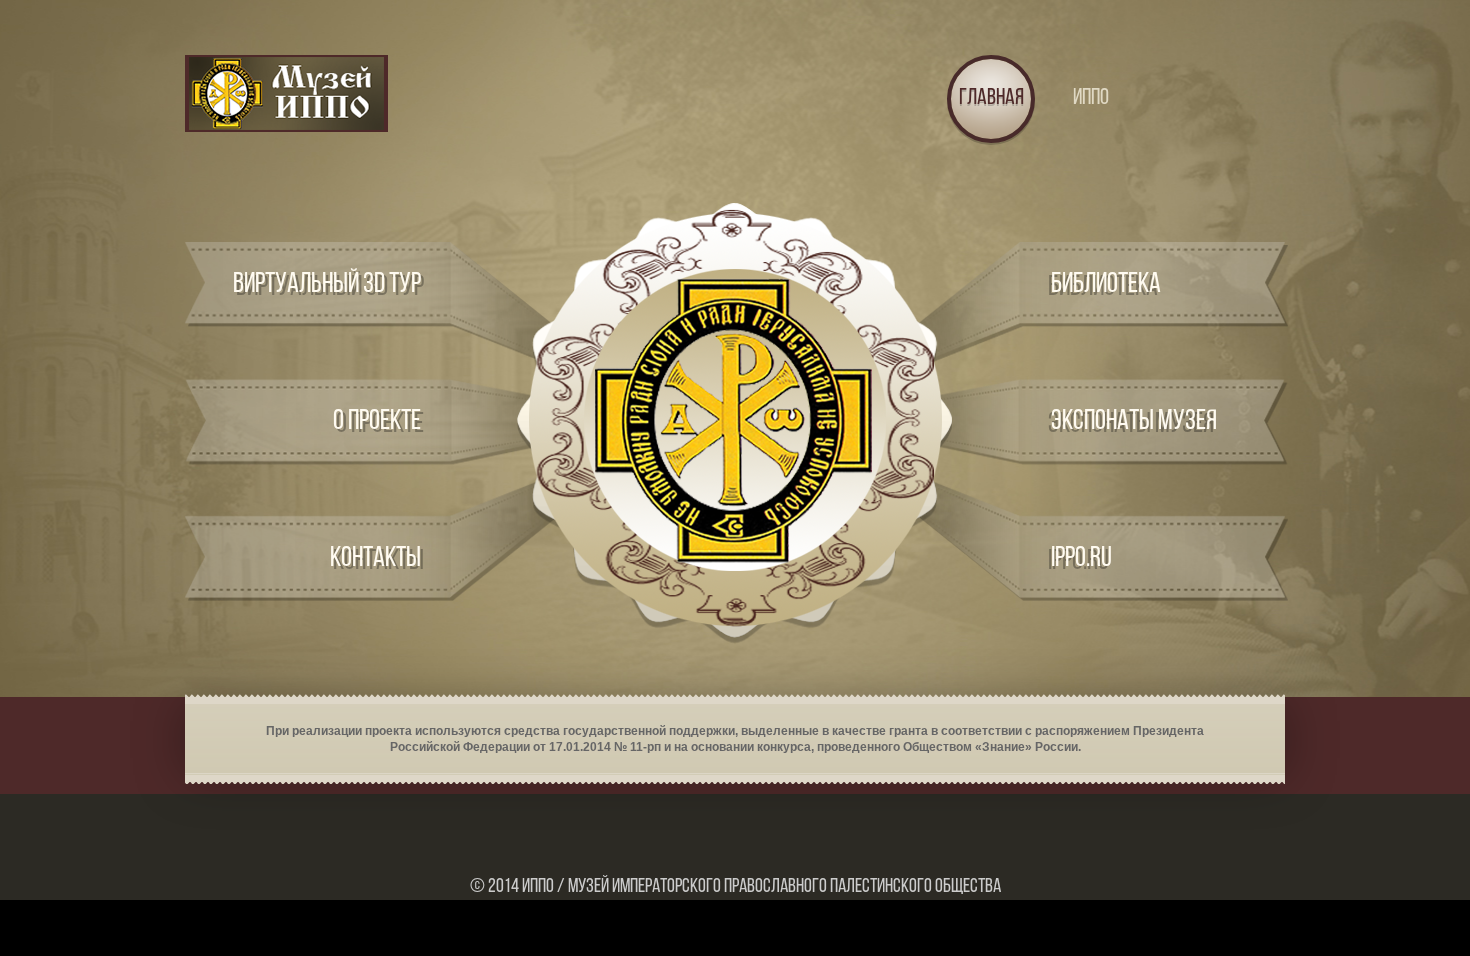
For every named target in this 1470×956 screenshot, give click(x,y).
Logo (286, 93)
